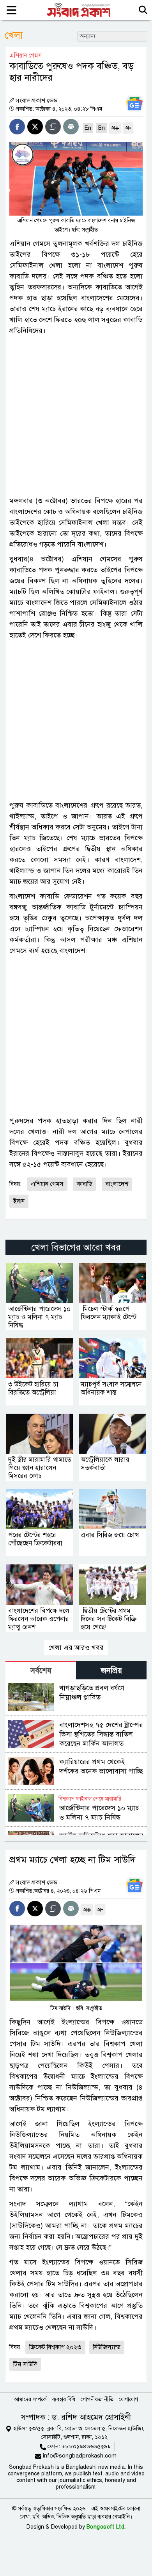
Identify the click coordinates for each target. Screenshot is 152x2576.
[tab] (41, 1670)
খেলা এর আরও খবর (76, 1648)
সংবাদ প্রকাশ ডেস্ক (36, 101)
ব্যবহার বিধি (64, 2399)
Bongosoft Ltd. (106, 2527)
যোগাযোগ (128, 2399)
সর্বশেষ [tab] (41, 1671)
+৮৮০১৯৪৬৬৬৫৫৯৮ (87, 2446)
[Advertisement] (76, 416)
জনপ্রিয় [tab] (111, 1671)
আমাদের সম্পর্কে (30, 2399)
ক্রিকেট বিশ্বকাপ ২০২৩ (55, 2347)
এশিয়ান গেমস (47, 1184)
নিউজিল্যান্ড (107, 2347)
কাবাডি (85, 1184)
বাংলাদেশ (117, 1184)
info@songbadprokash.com (80, 2456)
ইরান (19, 1201)
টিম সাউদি (25, 2364)
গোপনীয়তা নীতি (97, 2399)
